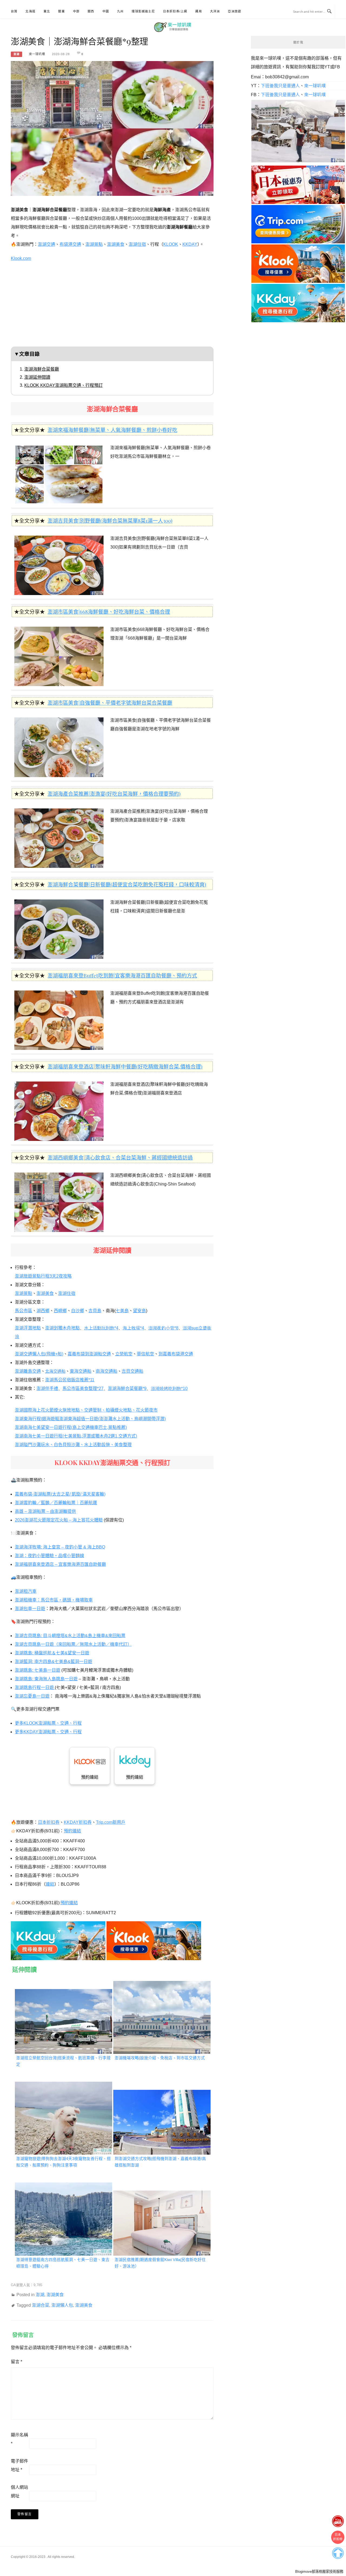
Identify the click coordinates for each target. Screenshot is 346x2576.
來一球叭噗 (37, 54)
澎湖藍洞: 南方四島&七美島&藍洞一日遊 (54, 1662)
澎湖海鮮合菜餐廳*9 (127, 1388)
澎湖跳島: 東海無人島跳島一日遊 (46, 1679)
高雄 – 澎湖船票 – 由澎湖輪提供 (45, 1511)
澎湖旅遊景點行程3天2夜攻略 (43, 1276)
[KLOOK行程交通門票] (154, 1939)
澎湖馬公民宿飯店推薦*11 (70, 1380)
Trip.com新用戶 (111, 1822)
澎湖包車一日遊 (30, 1609)
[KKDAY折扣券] (58, 1939)
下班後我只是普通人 (280, 86)
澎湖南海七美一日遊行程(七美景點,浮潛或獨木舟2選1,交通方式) (76, 1436)
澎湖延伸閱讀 (37, 377)
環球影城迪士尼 (143, 11)
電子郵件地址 (19, 2465)
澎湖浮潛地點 (28, 1328)
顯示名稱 (19, 2439)
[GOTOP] (338, 2552)
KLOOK (171, 244)
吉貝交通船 (132, 1371)
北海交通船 (55, 1371)
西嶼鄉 (60, 1311)
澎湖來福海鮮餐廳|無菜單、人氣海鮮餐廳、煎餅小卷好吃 (112, 430)
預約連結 (90, 1777)
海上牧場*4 (133, 1328)
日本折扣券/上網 (175, 11)
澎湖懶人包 (62, 2305)
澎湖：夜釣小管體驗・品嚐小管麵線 (49, 1556)
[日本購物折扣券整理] (298, 184)
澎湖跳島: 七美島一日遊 (38, 1670)
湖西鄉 (43, 1311)
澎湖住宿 (137, 244)
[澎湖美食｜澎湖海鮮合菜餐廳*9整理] (112, 127)
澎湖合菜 (41, 2305)
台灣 (14, 11)
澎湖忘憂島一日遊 (32, 1696)
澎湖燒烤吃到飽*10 (169, 1388)
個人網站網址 (19, 2492)
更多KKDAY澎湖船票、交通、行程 (48, 1732)
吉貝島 (95, 1311)
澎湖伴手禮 (47, 1388)
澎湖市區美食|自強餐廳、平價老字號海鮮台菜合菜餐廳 (110, 703)
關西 (91, 11)
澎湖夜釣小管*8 (163, 1328)
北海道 (30, 11)
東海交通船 (81, 1371)
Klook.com (21, 258)
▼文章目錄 (27, 354)
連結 (50, 1884)
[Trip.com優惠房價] (298, 224)
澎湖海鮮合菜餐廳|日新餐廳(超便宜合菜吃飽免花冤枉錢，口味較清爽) (127, 884)
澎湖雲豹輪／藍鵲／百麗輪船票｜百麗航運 (56, 1503)
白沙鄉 (78, 1311)
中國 (106, 11)
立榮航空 (124, 1354)
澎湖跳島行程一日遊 (35, 1687)
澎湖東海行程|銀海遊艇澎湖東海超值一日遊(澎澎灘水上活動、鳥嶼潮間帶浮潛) (90, 1419)
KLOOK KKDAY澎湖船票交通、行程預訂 (64, 385)
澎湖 (16, 54)
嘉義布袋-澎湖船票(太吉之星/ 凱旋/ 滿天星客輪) (60, 1494)
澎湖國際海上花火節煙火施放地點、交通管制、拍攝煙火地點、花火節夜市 (86, 1410)
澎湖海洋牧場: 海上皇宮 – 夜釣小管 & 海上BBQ (60, 1547)
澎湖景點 (94, 244)
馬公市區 (24, 1311)
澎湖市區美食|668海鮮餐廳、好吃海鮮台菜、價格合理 (109, 612)
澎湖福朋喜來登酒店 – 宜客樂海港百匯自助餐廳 (60, 1564)
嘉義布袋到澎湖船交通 (89, 1354)
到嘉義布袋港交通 (176, 1354)
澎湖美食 (116, 244)
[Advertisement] (112, 306)
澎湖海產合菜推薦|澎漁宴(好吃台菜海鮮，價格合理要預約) (114, 794)
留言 (16, 2362)
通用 (198, 11)
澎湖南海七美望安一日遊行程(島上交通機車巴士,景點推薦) (71, 1427)
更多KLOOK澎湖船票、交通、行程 (48, 1723)
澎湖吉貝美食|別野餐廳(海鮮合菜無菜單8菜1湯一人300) (110, 520)
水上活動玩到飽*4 (101, 1328)
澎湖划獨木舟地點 (62, 1328)
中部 (76, 11)
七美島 (122, 1311)
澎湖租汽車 (26, 1591)
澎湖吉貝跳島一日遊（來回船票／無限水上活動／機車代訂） (73, 1644)
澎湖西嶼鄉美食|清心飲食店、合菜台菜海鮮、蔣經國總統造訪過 (120, 1157)
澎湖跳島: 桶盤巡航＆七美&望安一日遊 (52, 1653)
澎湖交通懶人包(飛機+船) (39, 1354)
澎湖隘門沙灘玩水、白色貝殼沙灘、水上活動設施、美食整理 (73, 1445)
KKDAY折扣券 (78, 1822)
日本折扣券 (49, 1822)
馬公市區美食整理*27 (83, 1388)
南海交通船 (107, 1371)
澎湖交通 (46, 244)
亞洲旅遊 (234, 11)
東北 (47, 11)
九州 (120, 11)
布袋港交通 (70, 244)
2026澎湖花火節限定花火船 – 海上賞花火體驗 (59, 1520)
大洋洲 (215, 11)
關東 (61, 11)
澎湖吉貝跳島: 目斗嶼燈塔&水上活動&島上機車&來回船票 (70, 1636)
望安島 (139, 1311)
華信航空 (145, 1354)
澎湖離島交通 (28, 1371)
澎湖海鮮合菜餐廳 (42, 369)
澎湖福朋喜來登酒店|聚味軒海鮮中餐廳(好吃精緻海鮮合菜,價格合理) (125, 1066)
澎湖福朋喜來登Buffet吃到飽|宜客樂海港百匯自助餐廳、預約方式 (122, 975)
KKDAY (190, 244)
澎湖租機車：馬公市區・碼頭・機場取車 (54, 1600)
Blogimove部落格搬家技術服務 (319, 2572)
